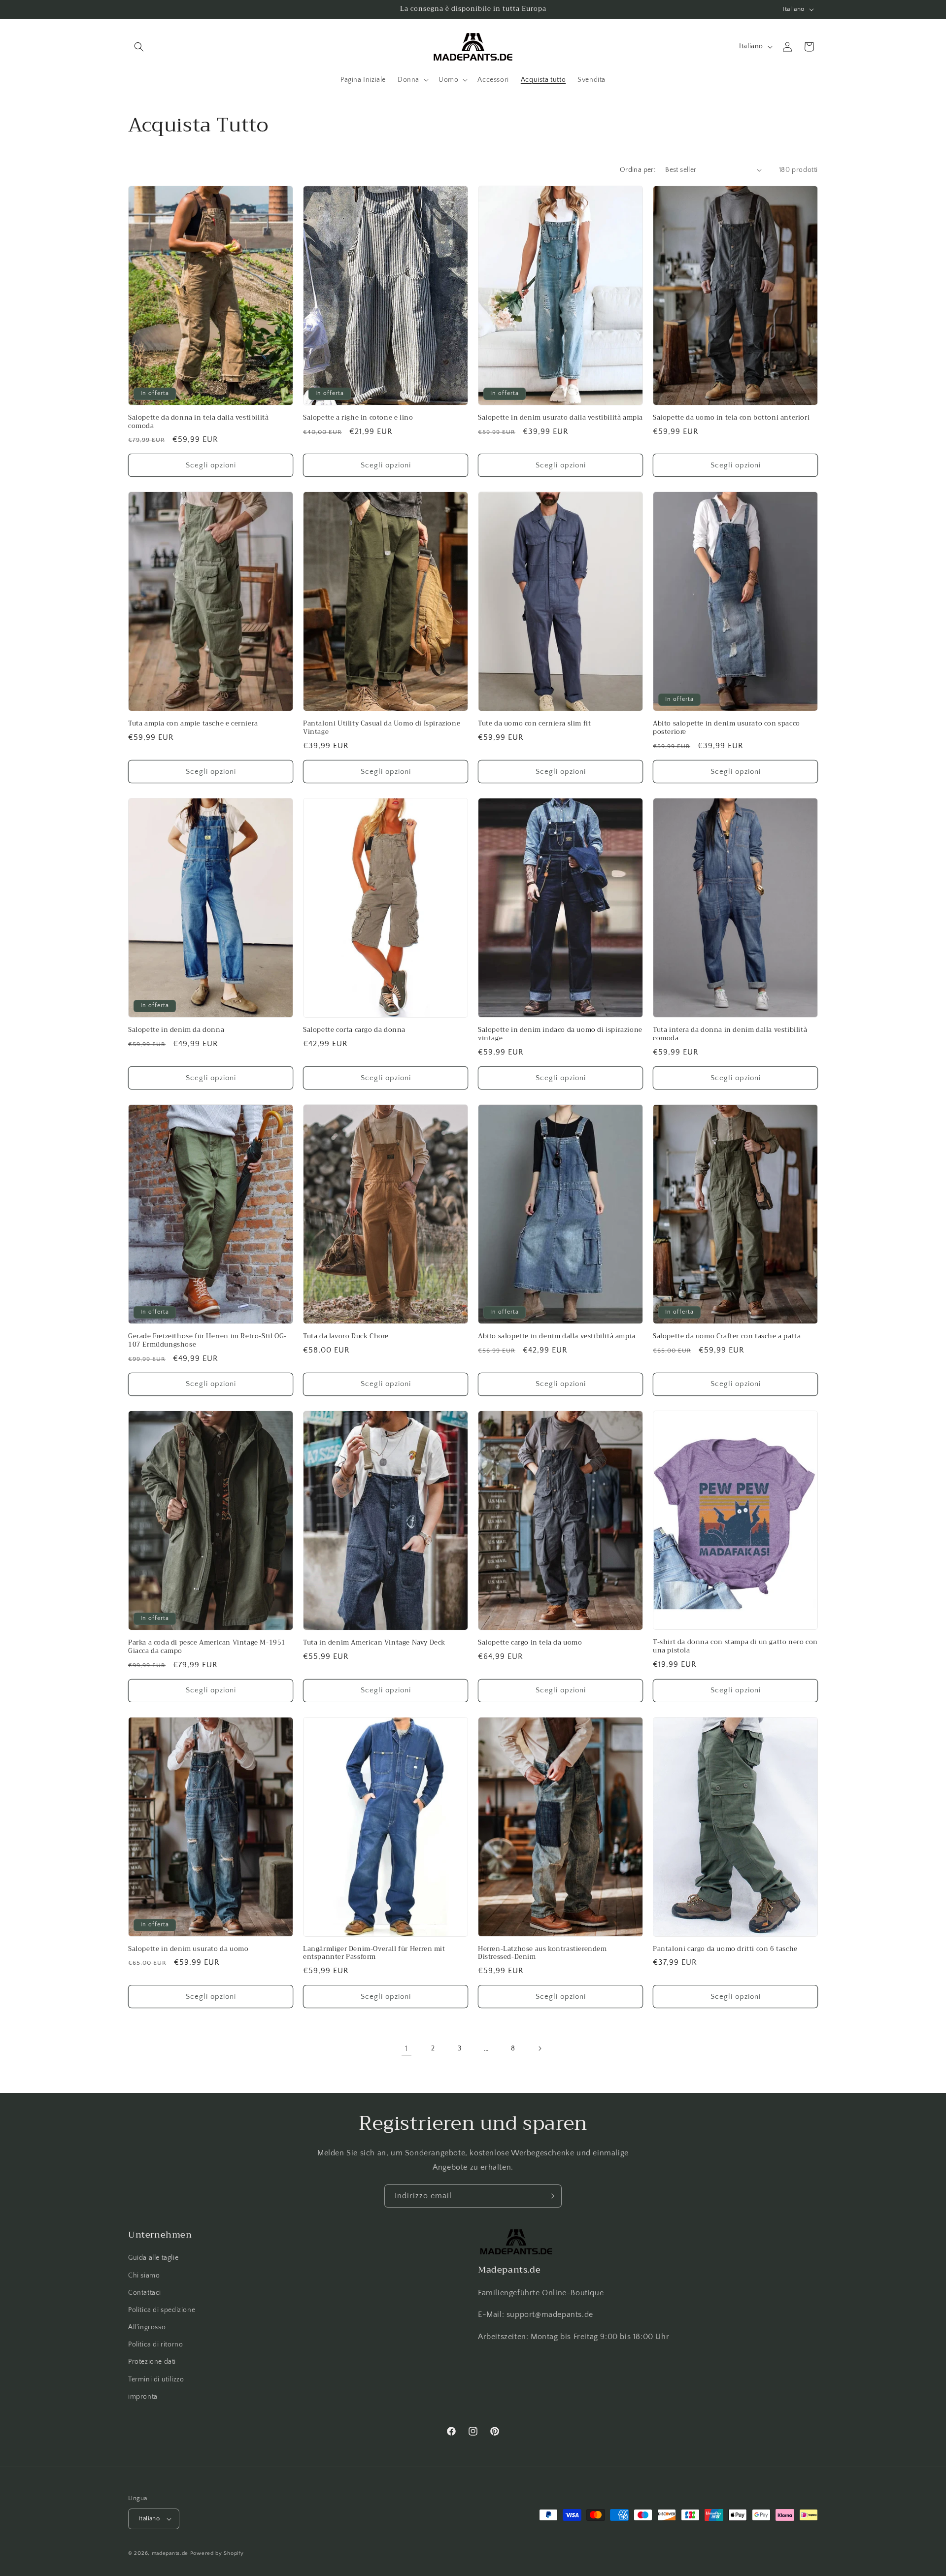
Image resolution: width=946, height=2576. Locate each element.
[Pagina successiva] (540, 2048)
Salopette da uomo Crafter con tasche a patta (727, 1337)
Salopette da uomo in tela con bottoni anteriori (731, 418)
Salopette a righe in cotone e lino (358, 418)
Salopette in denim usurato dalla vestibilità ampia (560, 418)
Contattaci (145, 2293)
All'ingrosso (147, 2327)
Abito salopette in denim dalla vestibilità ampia (557, 1337)
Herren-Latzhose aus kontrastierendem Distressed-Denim (542, 1953)
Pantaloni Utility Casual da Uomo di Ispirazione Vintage (382, 728)
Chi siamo (144, 2276)
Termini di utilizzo (156, 2379)
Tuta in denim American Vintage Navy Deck (374, 1643)
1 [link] (406, 2048)
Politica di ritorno (155, 2345)
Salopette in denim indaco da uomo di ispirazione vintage (560, 1034)
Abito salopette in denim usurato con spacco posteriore (726, 728)
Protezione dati (152, 2362)
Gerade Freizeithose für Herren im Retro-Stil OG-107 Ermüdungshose (207, 1341)
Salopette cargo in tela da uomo (530, 1643)
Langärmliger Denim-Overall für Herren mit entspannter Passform (374, 1953)
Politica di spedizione (162, 2310)
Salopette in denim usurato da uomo (188, 1949)
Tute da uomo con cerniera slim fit (534, 724)
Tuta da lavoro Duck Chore (346, 1337)
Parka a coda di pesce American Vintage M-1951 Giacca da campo (207, 1647)
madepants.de (170, 2553)
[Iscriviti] (550, 2196)
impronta (143, 2397)
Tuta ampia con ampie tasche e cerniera (193, 724)
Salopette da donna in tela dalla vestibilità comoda (198, 422)
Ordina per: (638, 170)
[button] (139, 47)
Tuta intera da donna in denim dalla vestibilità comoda (730, 1034)
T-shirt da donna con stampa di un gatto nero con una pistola (735, 1647)
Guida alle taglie (153, 2258)
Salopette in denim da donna (176, 1030)
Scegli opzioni (211, 465)
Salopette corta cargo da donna (354, 1030)
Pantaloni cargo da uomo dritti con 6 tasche (725, 1949)
